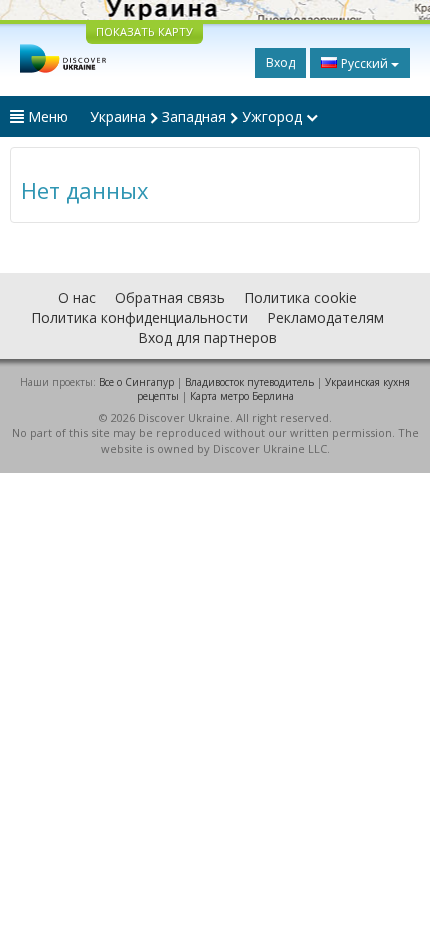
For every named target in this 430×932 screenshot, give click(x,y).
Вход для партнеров (207, 337)
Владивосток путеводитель (249, 382)
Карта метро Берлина (242, 396)
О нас (77, 297)
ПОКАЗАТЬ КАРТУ (144, 31)
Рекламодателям (325, 317)
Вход (280, 62)
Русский (364, 63)
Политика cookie (300, 297)
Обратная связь (170, 297)
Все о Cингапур (136, 382)
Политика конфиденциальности (139, 317)
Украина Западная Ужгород (198, 116)
